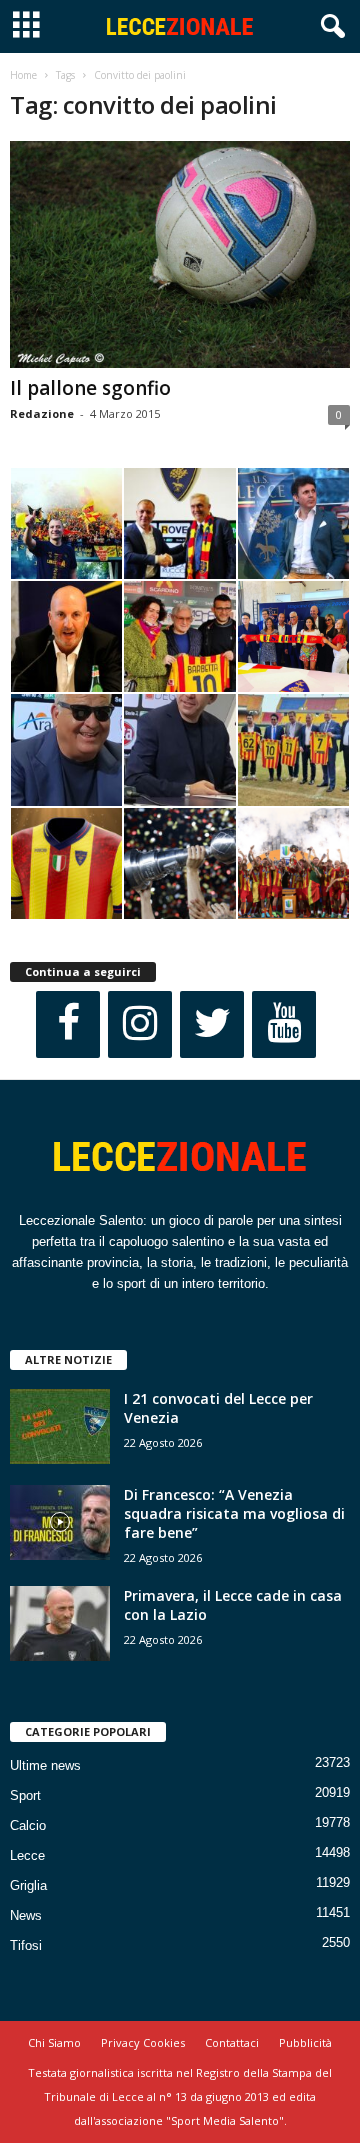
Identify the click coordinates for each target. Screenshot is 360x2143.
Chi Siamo (54, 2042)
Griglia (28, 1885)
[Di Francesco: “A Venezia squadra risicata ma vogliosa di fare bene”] (60, 1522)
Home (23, 75)
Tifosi (26, 1945)
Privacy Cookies (143, 2042)
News (26, 1915)
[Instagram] (140, 1024)
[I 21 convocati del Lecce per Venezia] (60, 1426)
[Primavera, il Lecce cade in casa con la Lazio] (60, 1623)
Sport (25, 1795)
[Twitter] (212, 1024)
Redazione (42, 413)
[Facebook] (68, 1024)
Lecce (27, 1855)
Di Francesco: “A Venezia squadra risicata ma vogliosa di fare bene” (234, 1513)
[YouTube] (284, 1024)
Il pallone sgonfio (90, 388)
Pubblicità (305, 2042)
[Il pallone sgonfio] (180, 254)
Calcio (28, 1825)
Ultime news (45, 1765)
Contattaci (232, 2042)
